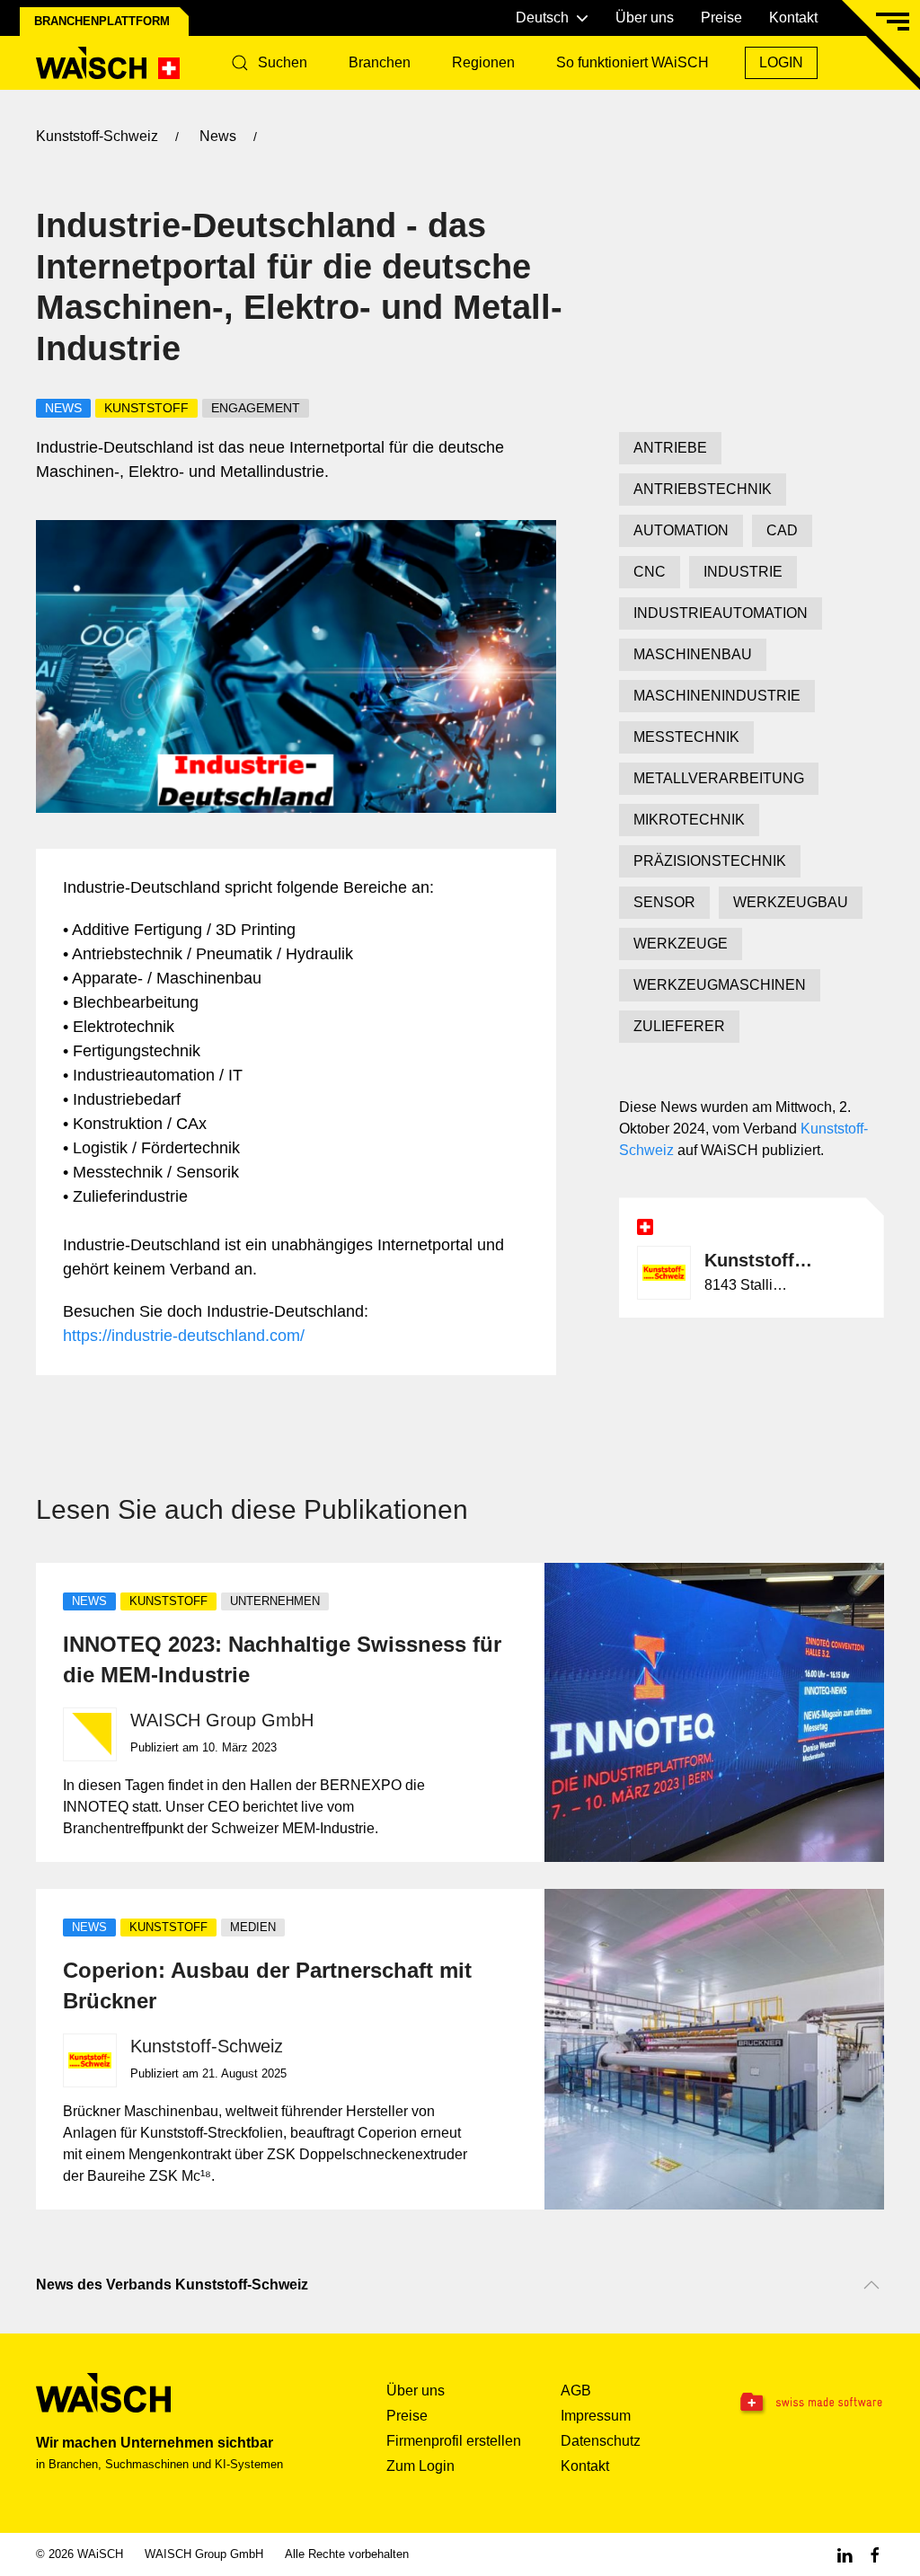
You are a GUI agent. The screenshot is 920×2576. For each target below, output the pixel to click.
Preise (721, 18)
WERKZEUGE (681, 944)
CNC (650, 572)
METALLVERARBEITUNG (719, 778)
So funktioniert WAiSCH (632, 62)
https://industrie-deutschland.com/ (184, 1336)
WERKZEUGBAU (791, 902)
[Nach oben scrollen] (871, 2285)
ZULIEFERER (679, 1026)
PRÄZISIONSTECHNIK (710, 861)
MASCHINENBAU (693, 654)
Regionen (483, 62)
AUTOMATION (681, 530)
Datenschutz (601, 2441)
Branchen (380, 62)
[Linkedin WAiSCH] (845, 2554)
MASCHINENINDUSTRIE (717, 696)
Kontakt (793, 18)
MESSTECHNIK (686, 737)
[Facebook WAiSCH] (875, 2554)
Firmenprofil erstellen (454, 2441)
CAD (782, 530)
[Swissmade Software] (810, 2403)
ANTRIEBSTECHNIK (703, 489)
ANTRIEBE (670, 448)
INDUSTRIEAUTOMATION (721, 613)
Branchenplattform (102, 21)
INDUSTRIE (743, 572)
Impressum (596, 2416)
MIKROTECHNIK (689, 820)
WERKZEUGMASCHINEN (720, 985)
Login (781, 62)
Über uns (645, 18)
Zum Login (420, 2466)
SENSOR (664, 902)
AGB (576, 2391)
